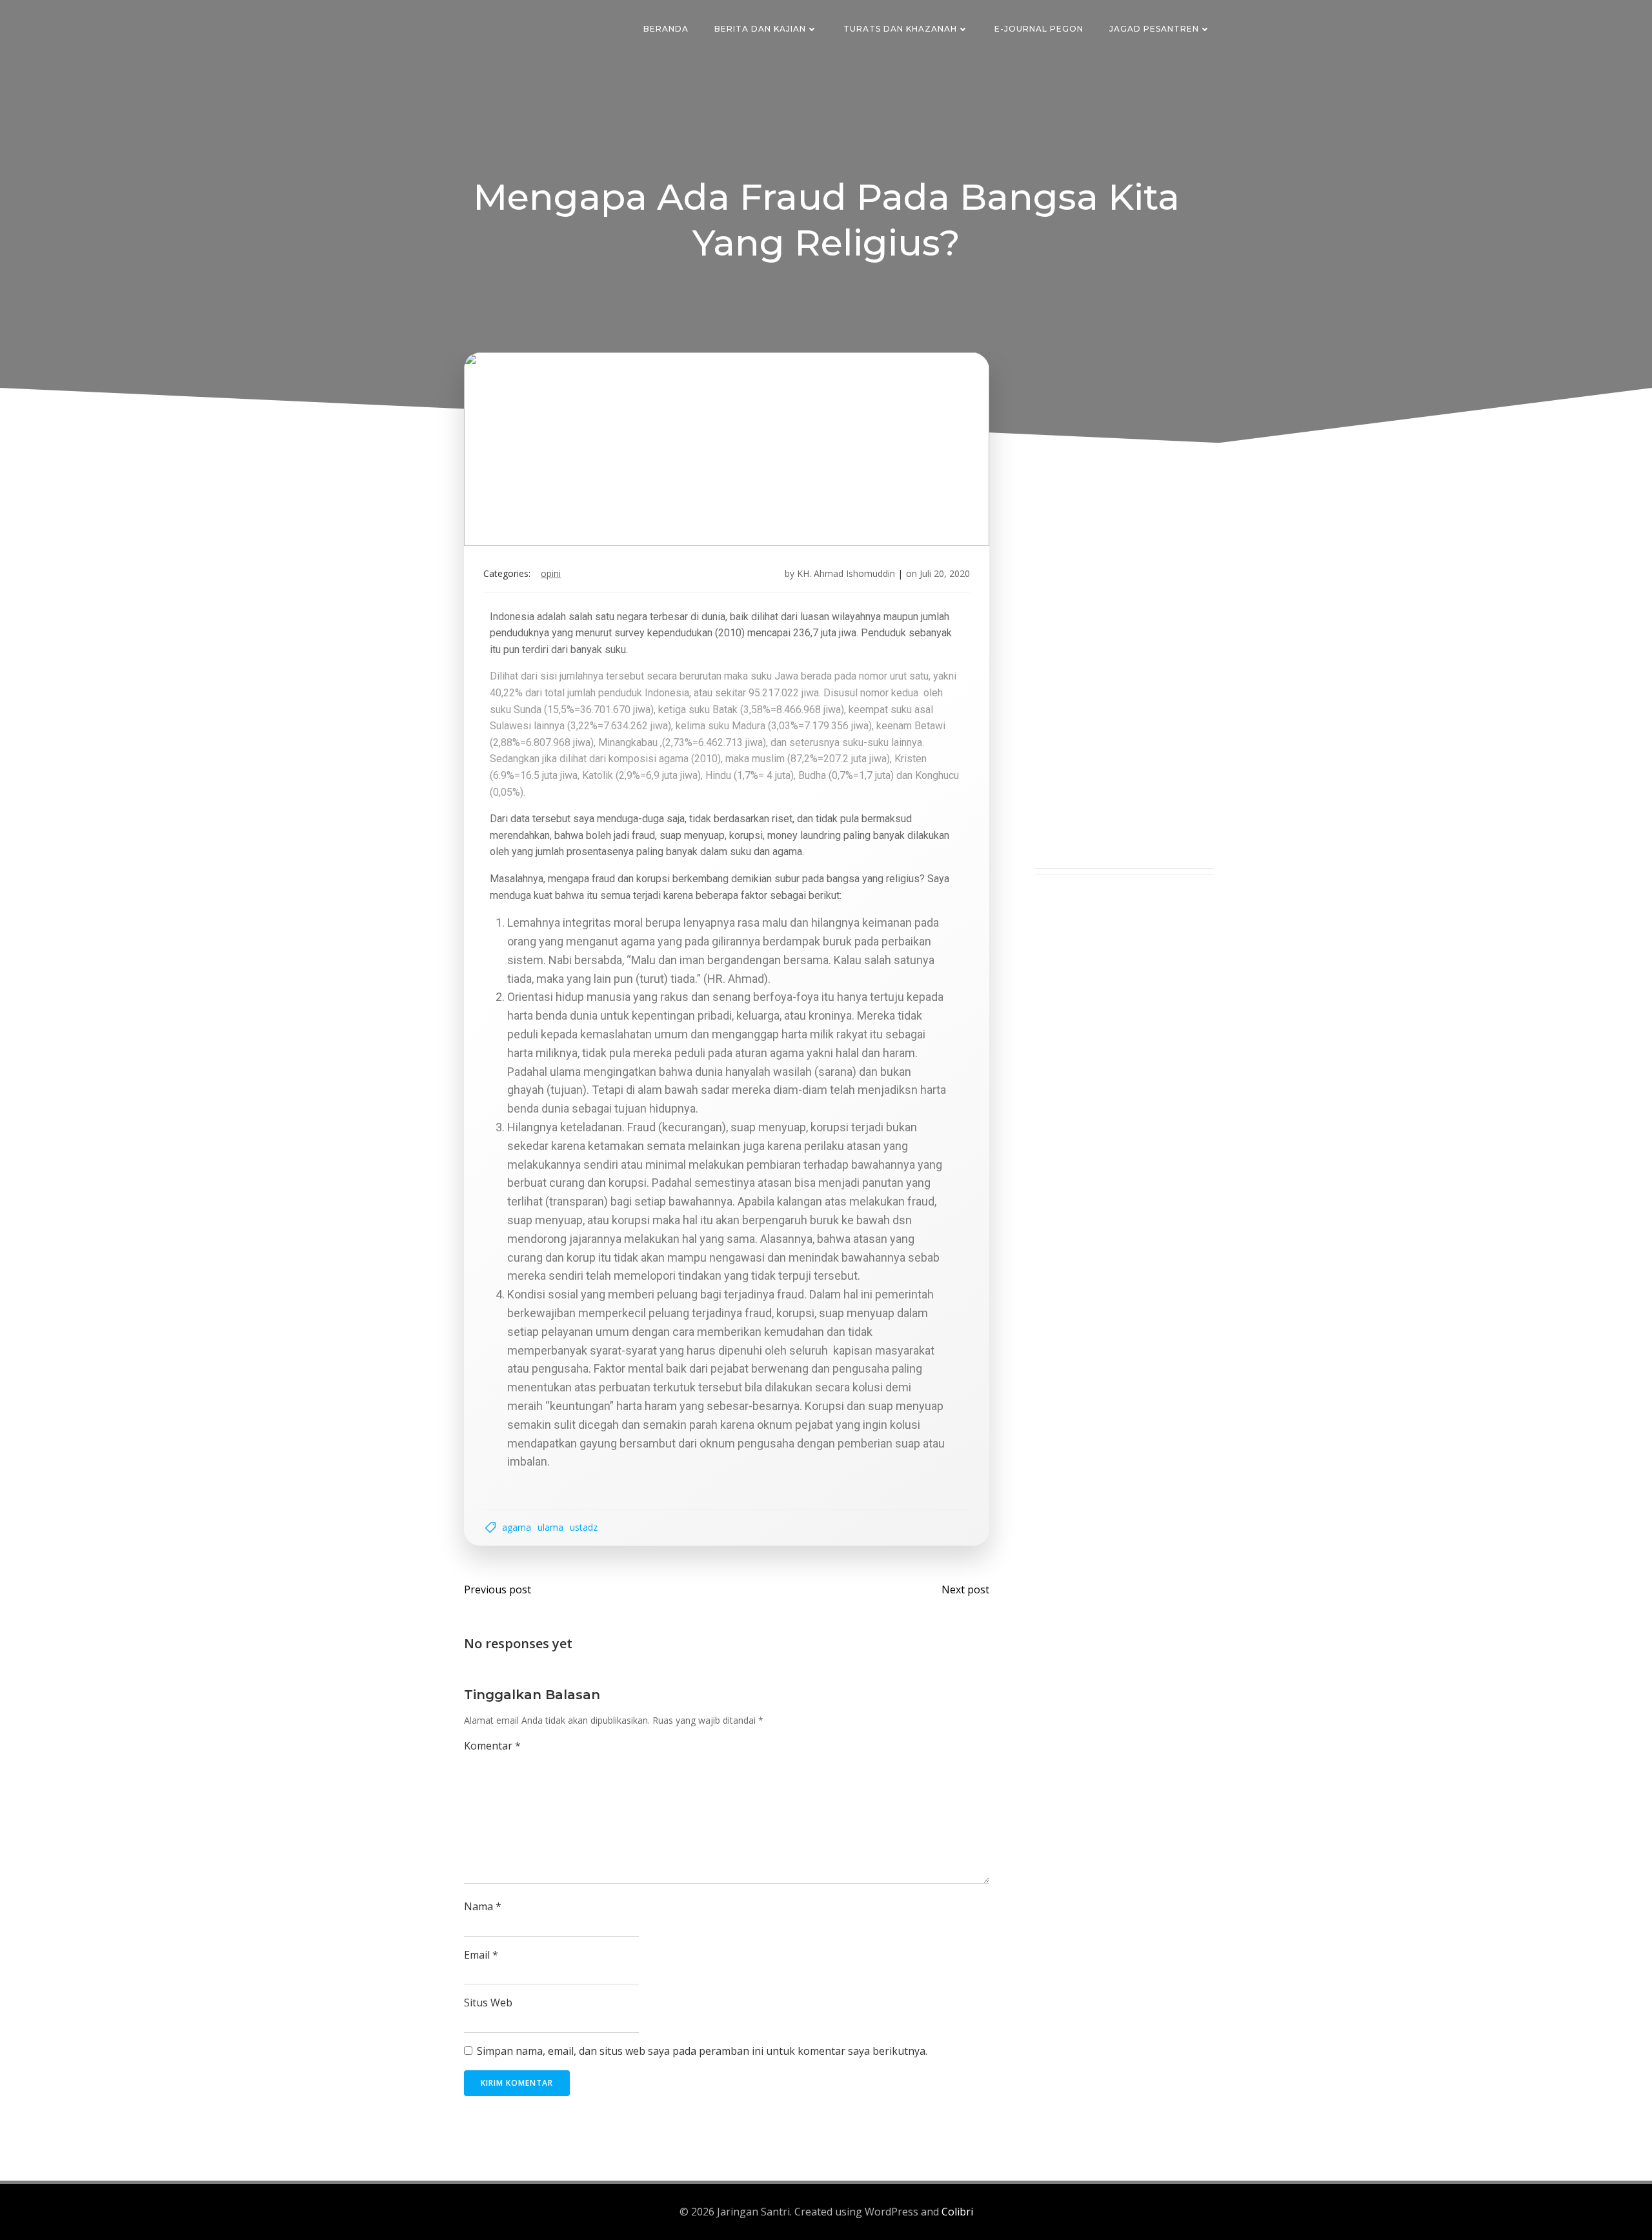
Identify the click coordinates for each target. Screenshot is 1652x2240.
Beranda (666, 29)
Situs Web (488, 2003)
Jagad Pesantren (1154, 29)
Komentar (492, 1746)
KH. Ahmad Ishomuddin (846, 573)
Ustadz (584, 1527)
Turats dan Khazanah (900, 29)
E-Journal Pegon (1039, 29)
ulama (550, 1527)
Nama (483, 1906)
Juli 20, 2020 (945, 573)
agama (517, 1527)
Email (481, 1955)
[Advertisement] (1124, 674)
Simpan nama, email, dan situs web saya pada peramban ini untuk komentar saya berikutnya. (702, 2051)
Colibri (957, 2212)
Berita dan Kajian (760, 29)
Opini (551, 573)
